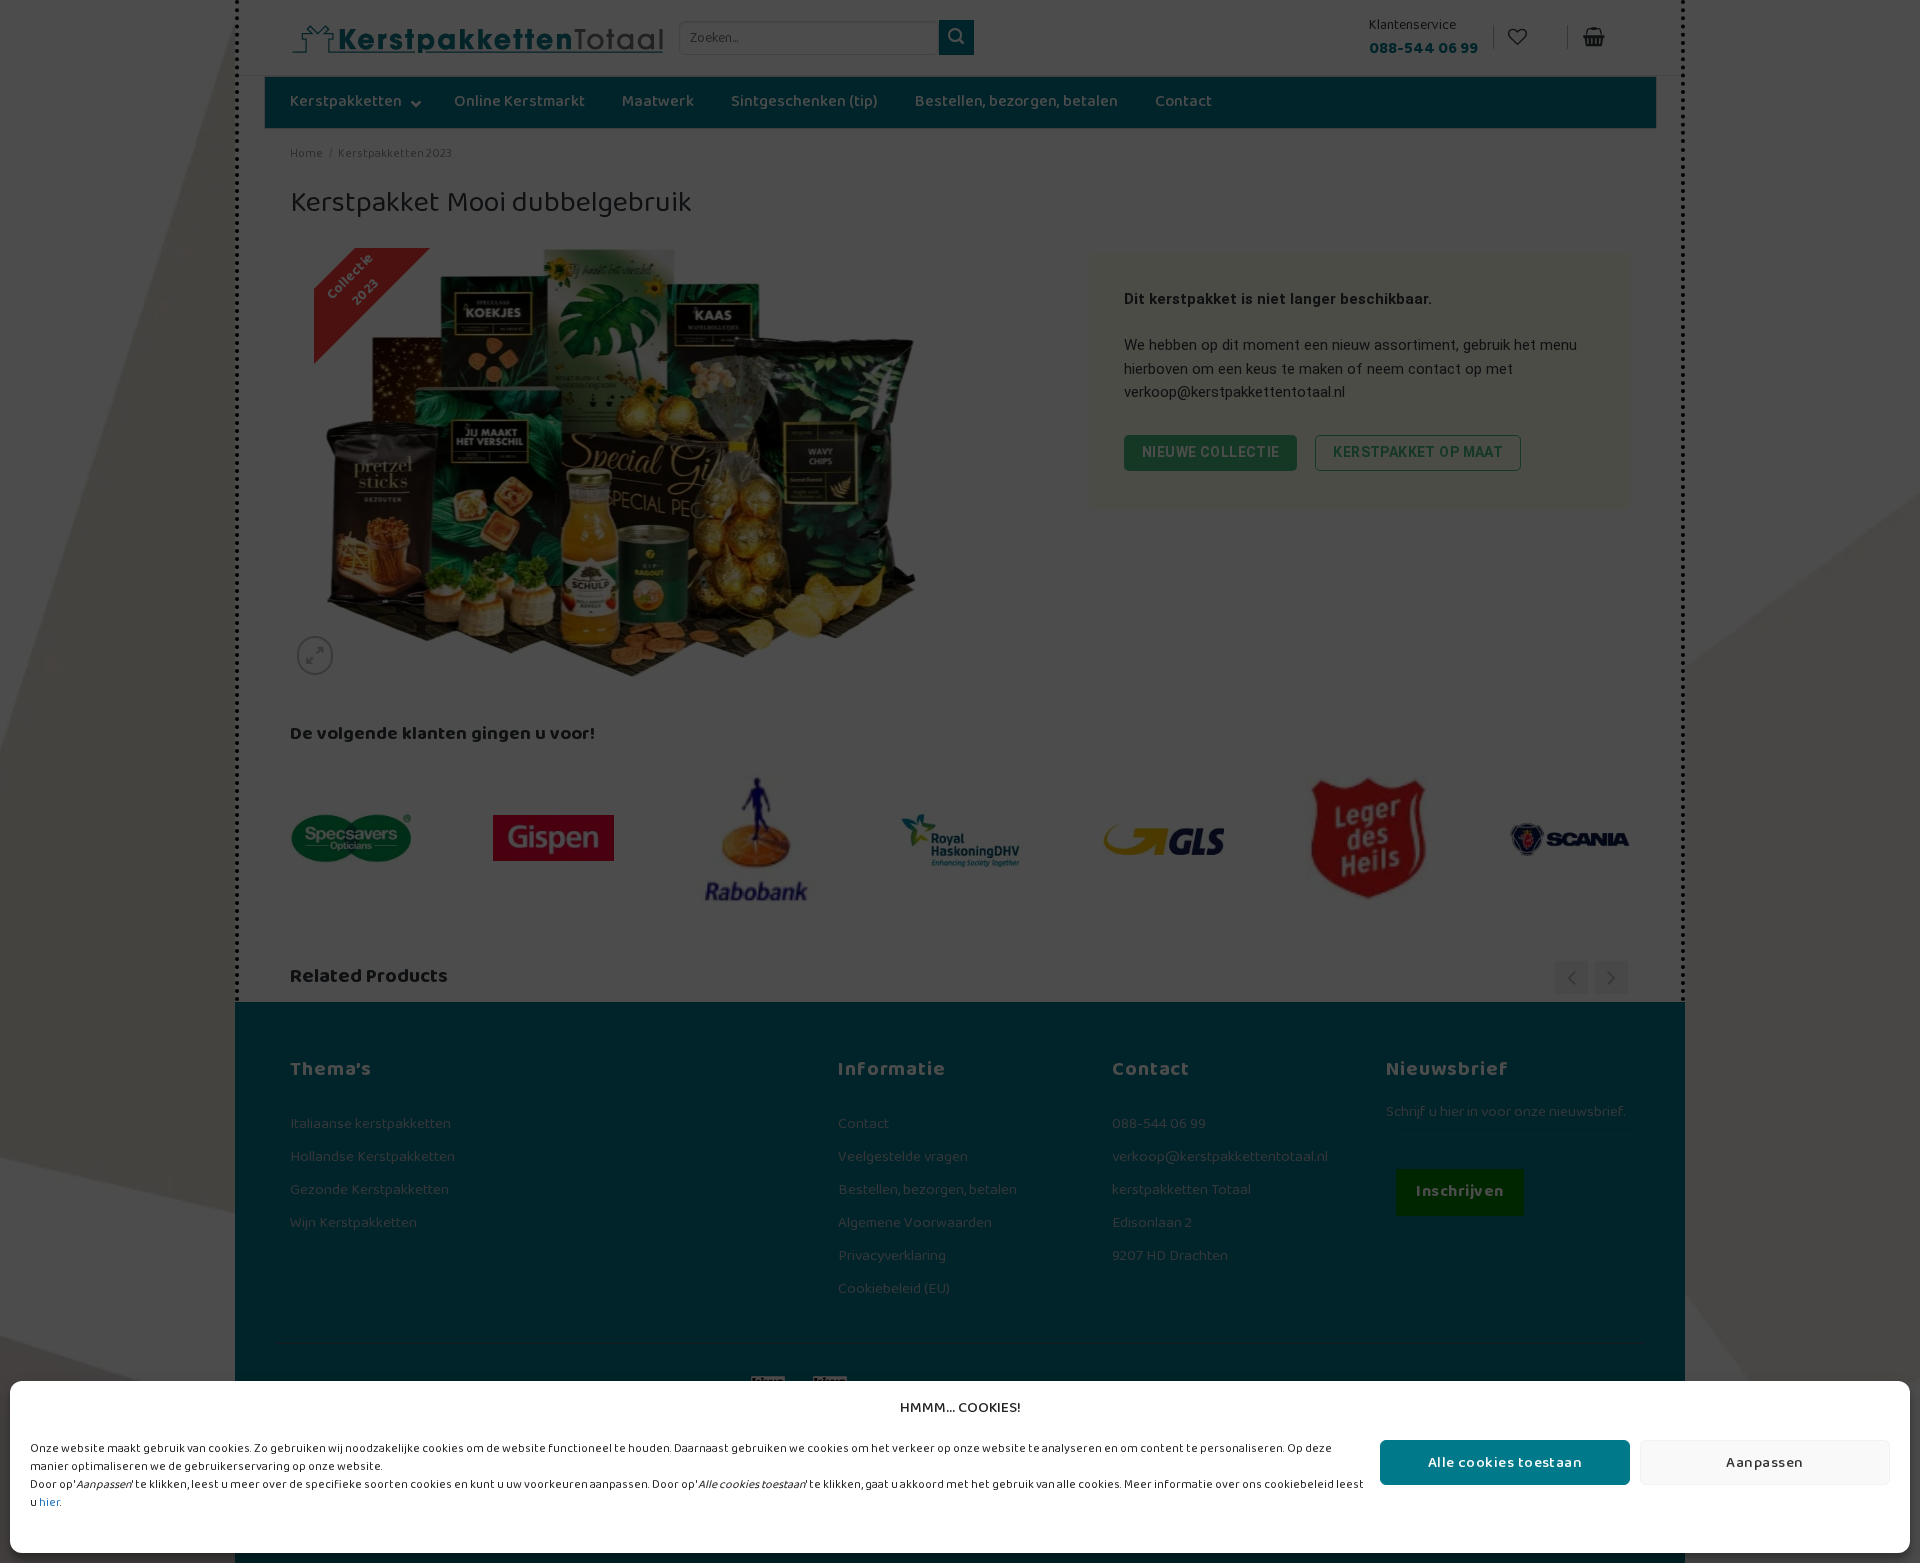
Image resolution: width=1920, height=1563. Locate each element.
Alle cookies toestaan (1505, 1463)
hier (49, 1502)
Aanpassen (1764, 1463)
